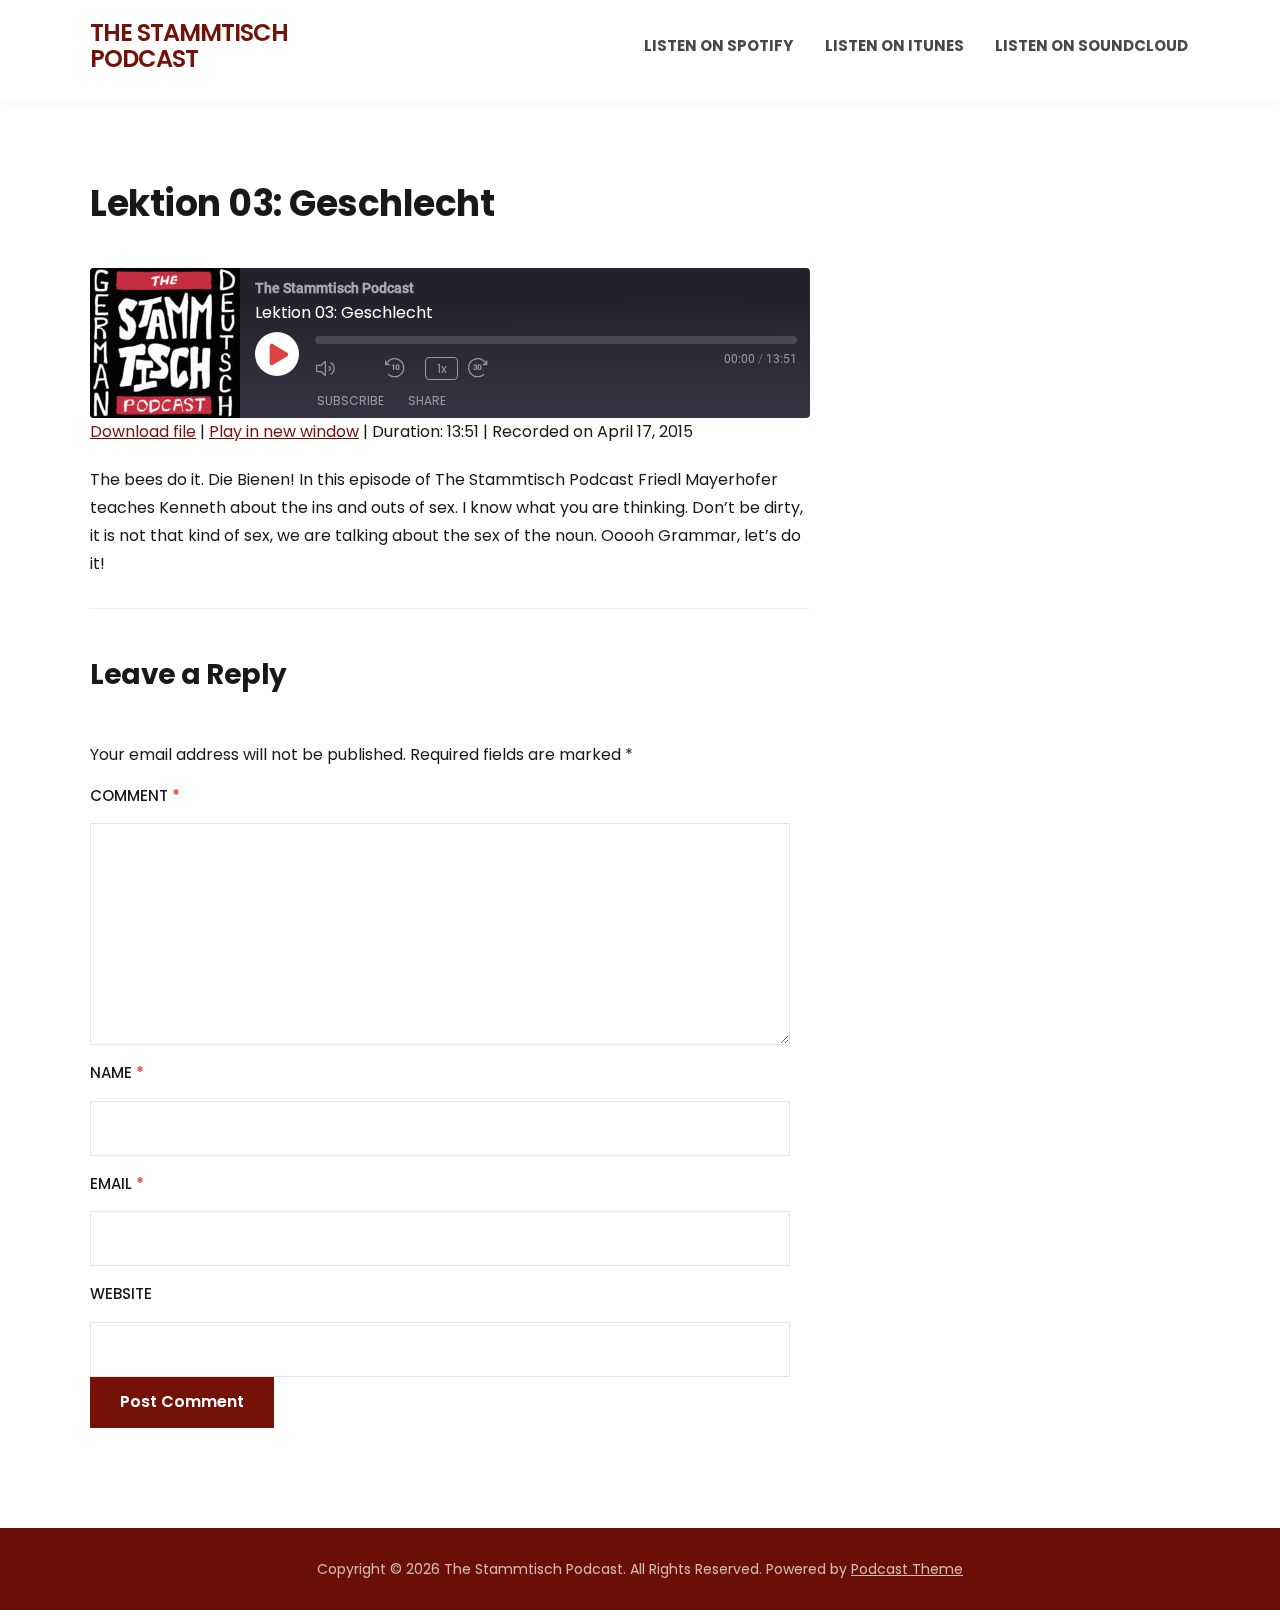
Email (117, 1183)
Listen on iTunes (894, 45)
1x (442, 368)
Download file (143, 431)
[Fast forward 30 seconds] (498, 368)
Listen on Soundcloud (1091, 45)
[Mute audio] (345, 368)
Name (117, 1072)
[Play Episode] (277, 354)
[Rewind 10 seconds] (400, 368)
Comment (135, 795)
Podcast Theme (907, 1569)
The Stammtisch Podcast (189, 45)
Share (427, 400)
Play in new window (284, 431)
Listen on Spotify (718, 45)
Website (121, 1293)
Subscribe (350, 400)
